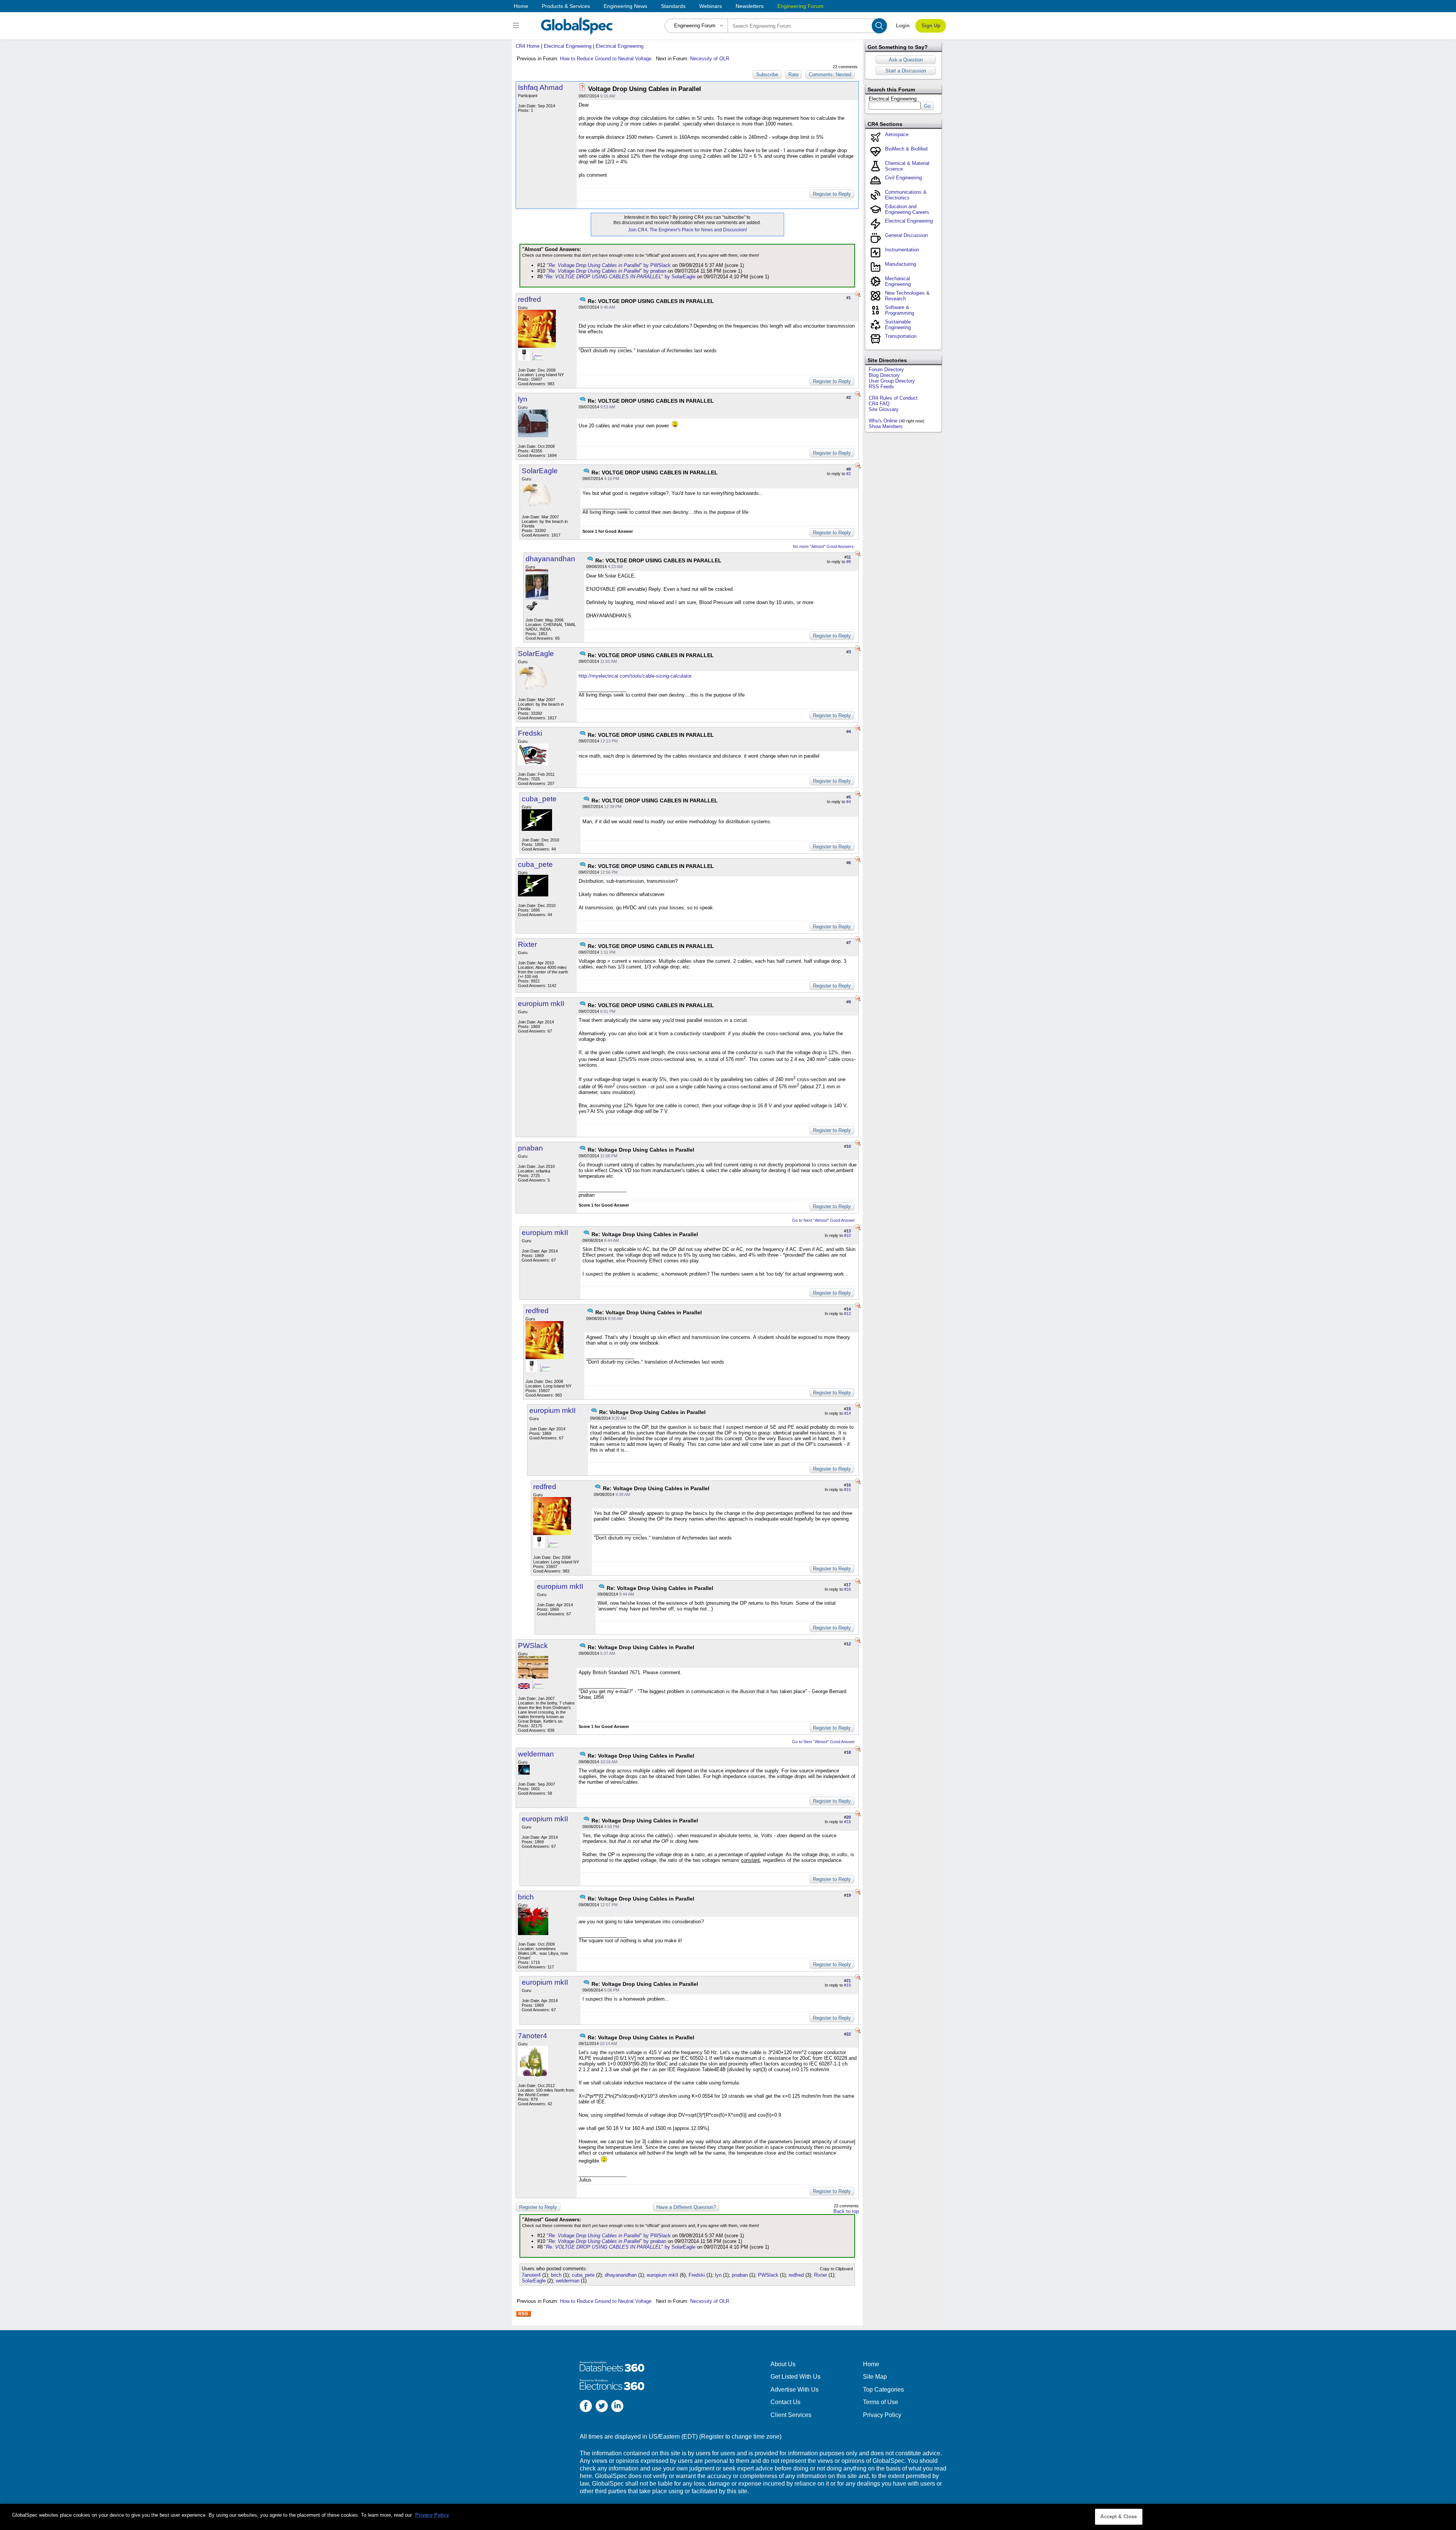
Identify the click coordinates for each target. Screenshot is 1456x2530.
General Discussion (906, 235)
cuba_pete (539, 799)
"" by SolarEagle (620, 277)
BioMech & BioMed (906, 149)
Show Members (886, 426)
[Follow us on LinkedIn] (617, 2407)
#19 (847, 1985)
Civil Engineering (903, 178)
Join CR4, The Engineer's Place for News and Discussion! (687, 230)
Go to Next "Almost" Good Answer (824, 1220)
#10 (847, 1235)
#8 (849, 562)
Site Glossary (884, 409)
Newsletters (750, 6)
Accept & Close (1119, 2517)
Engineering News (625, 6)
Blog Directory (884, 375)
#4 (849, 802)
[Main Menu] (517, 26)
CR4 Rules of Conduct (893, 398)
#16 (847, 1589)
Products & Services (566, 6)
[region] (728, 2517)
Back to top (846, 2211)
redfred (530, 299)
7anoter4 (533, 2036)
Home (521, 6)
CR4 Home (528, 46)
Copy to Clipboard (836, 2269)
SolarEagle (540, 471)
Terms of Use (881, 2402)
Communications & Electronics (906, 195)
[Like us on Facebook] (586, 2407)
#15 (847, 1489)
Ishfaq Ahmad (541, 87)
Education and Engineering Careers (907, 209)
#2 (849, 474)
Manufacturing (901, 264)
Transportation (901, 336)
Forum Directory (886, 370)
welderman (536, 1754)
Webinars (711, 6)
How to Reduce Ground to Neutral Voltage (606, 59)
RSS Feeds (881, 387)
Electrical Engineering (568, 46)
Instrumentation (902, 250)
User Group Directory (892, 381)
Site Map (875, 2377)
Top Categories (883, 2390)
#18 (847, 1822)
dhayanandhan (550, 559)
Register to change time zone (740, 2437)
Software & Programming (900, 310)
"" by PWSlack (609, 265)
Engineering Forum (800, 6)
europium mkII (541, 1004)
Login (903, 26)
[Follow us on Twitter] (602, 2407)
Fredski (530, 733)
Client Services (791, 2415)
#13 (847, 1314)
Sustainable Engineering (898, 325)
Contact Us (785, 2402)
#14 (847, 1413)
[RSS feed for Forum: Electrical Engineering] (523, 2314)
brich (526, 1897)
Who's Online (883, 421)
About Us (783, 2364)
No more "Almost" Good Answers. (824, 546)
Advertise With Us (795, 2390)
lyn (523, 399)
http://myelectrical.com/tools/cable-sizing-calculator (635, 676)
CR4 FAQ (879, 404)
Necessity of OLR (710, 59)
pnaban (530, 1148)
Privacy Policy (882, 2415)
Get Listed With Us (795, 2377)
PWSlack (533, 1646)
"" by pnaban (606, 271)
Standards (673, 6)
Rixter (527, 944)
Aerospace (897, 134)
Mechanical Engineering (898, 281)
